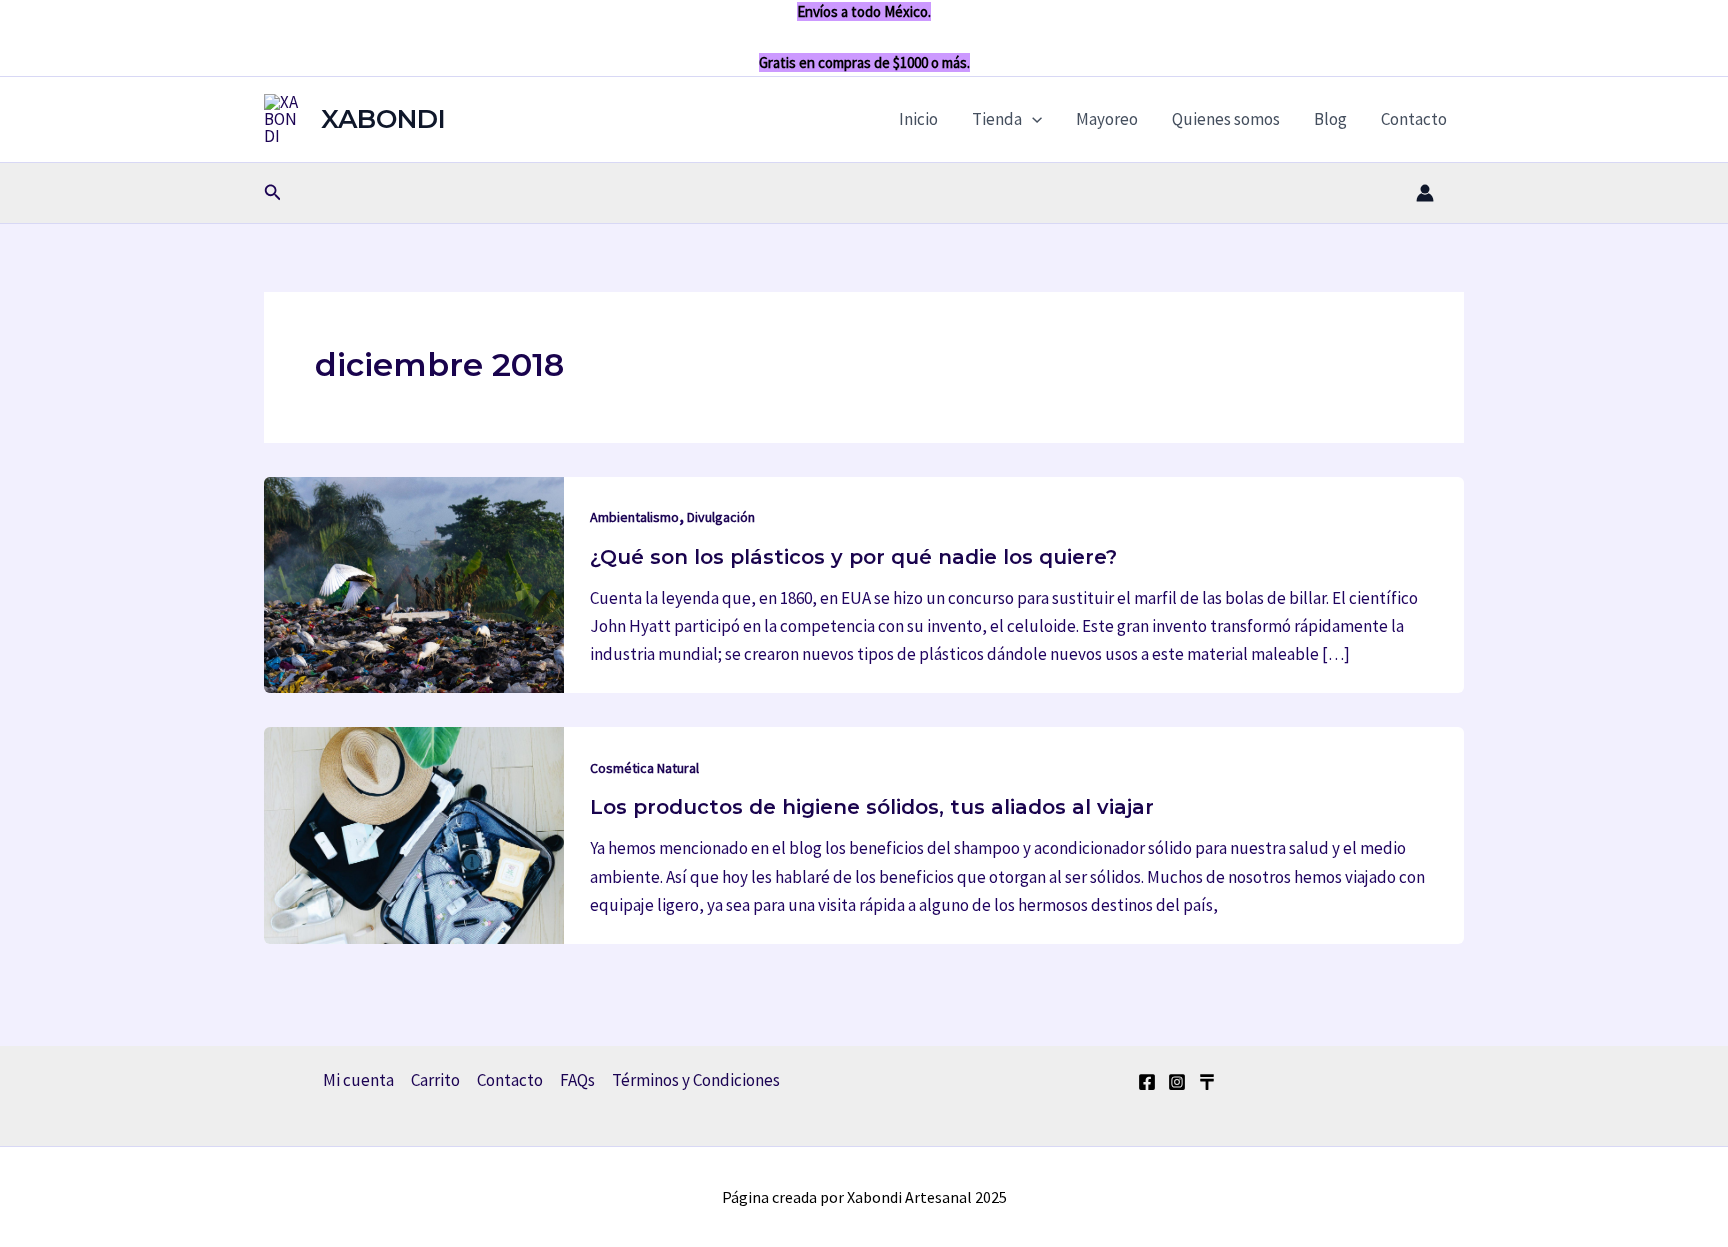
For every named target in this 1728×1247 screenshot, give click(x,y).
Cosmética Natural (644, 768)
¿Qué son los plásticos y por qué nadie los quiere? (853, 557)
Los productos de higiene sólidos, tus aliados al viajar (872, 807)
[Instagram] (1177, 1082)
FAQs (577, 1080)
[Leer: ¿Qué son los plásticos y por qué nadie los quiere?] (414, 583)
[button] (1032, 119)
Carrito (435, 1080)
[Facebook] (1147, 1082)
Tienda (997, 119)
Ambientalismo (634, 517)
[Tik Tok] (1207, 1082)
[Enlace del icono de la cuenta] (1425, 193)
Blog (1330, 119)
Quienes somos (1226, 119)
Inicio (918, 119)
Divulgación (721, 517)
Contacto (1414, 119)
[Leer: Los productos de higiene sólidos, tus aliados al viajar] (414, 834)
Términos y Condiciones (696, 1080)
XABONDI (383, 119)
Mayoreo (1107, 119)
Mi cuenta (358, 1080)
